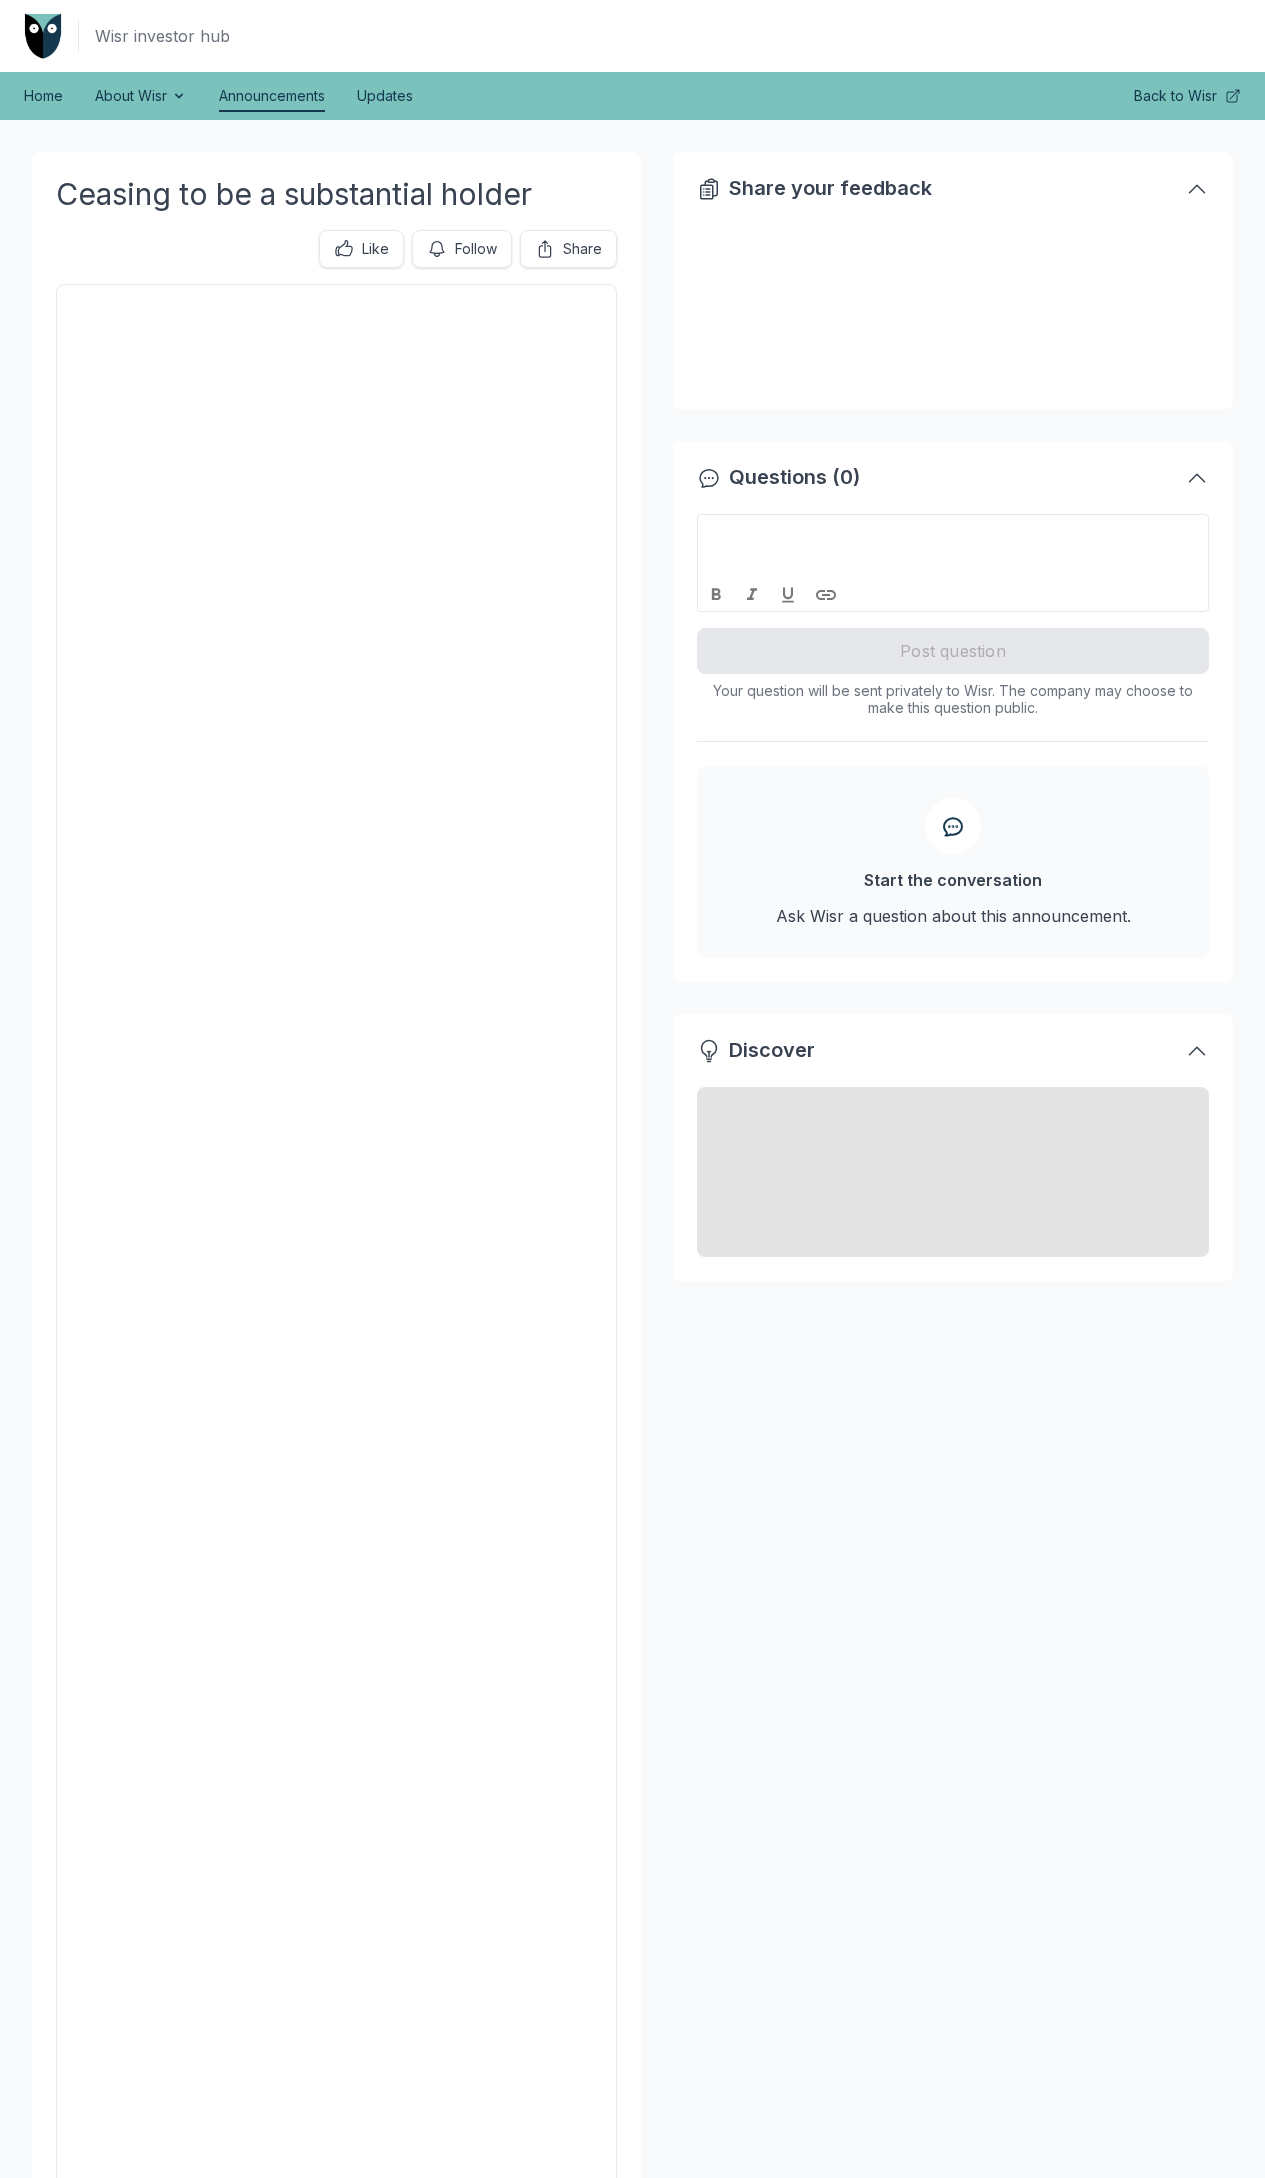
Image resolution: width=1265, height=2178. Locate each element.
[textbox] (953, 533)
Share (582, 248)
